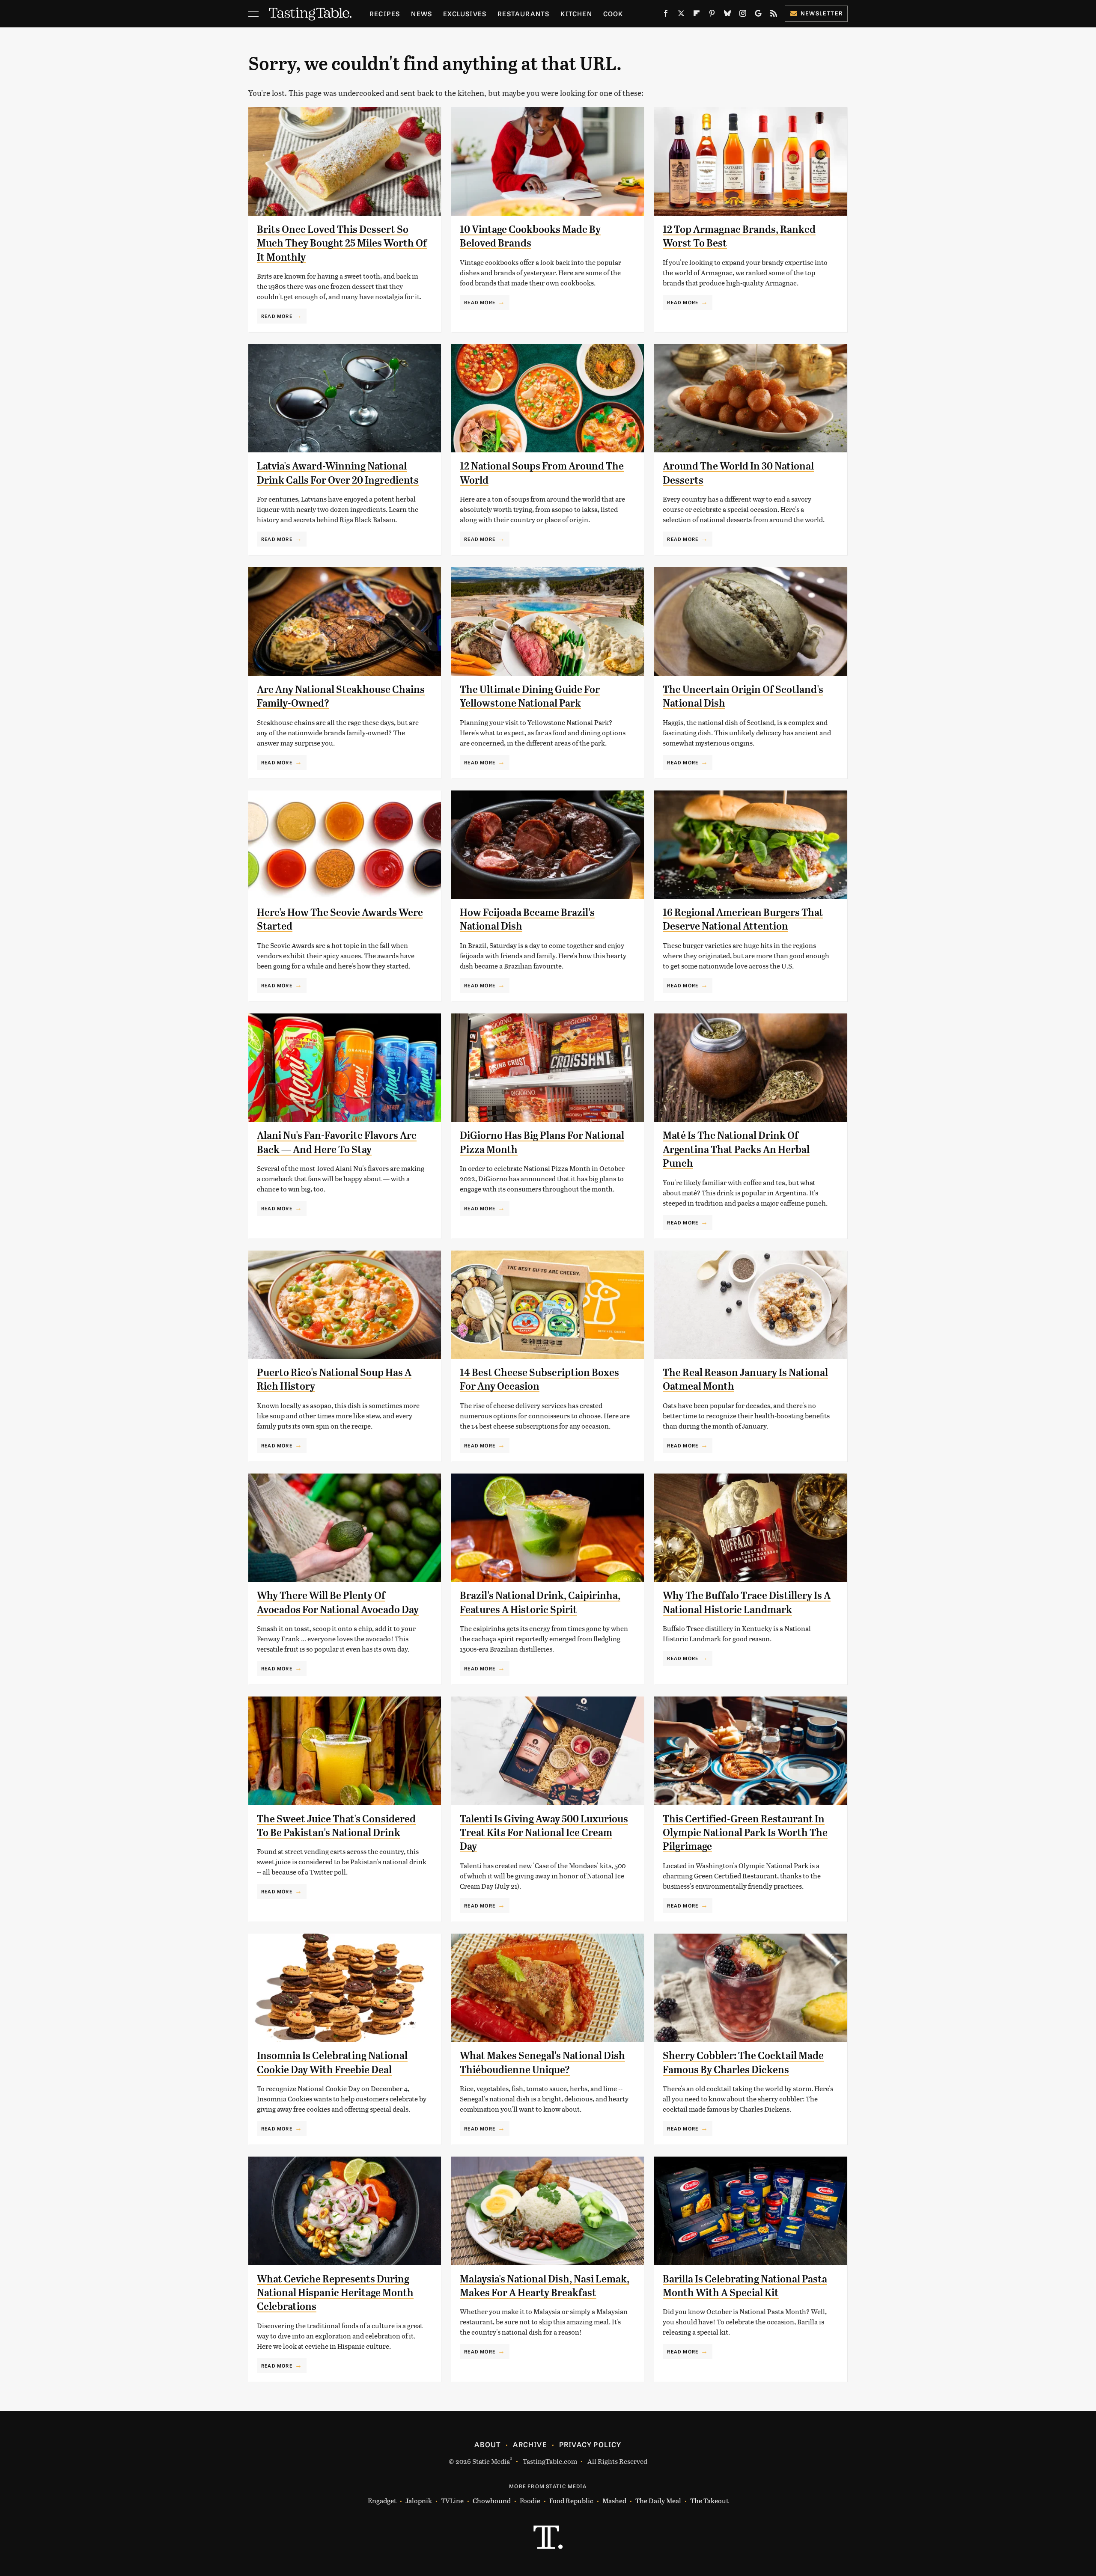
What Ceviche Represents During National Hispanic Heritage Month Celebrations (335, 2293)
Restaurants (523, 13)
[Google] (758, 15)
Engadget (382, 2500)
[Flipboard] (697, 15)
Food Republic (571, 2500)
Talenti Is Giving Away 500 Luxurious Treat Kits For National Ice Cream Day (544, 1833)
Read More (277, 316)
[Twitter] (681, 15)
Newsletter (822, 13)
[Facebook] (666, 15)
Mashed (614, 2500)
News (421, 13)
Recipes (385, 13)
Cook (613, 13)
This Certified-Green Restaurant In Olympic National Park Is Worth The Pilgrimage (745, 1833)
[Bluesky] (727, 15)
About (487, 2444)
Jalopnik (419, 2500)
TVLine (452, 2500)
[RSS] (774, 15)
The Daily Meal (658, 2500)
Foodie (530, 2500)
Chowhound (492, 2500)
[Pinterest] (712, 15)
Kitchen (576, 13)
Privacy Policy (590, 2444)
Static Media (491, 2461)
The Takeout (709, 2500)
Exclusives (465, 13)
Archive (530, 2444)
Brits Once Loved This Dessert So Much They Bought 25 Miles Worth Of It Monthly (342, 243)
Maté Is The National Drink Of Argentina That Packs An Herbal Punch (736, 1149)
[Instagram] (743, 15)
